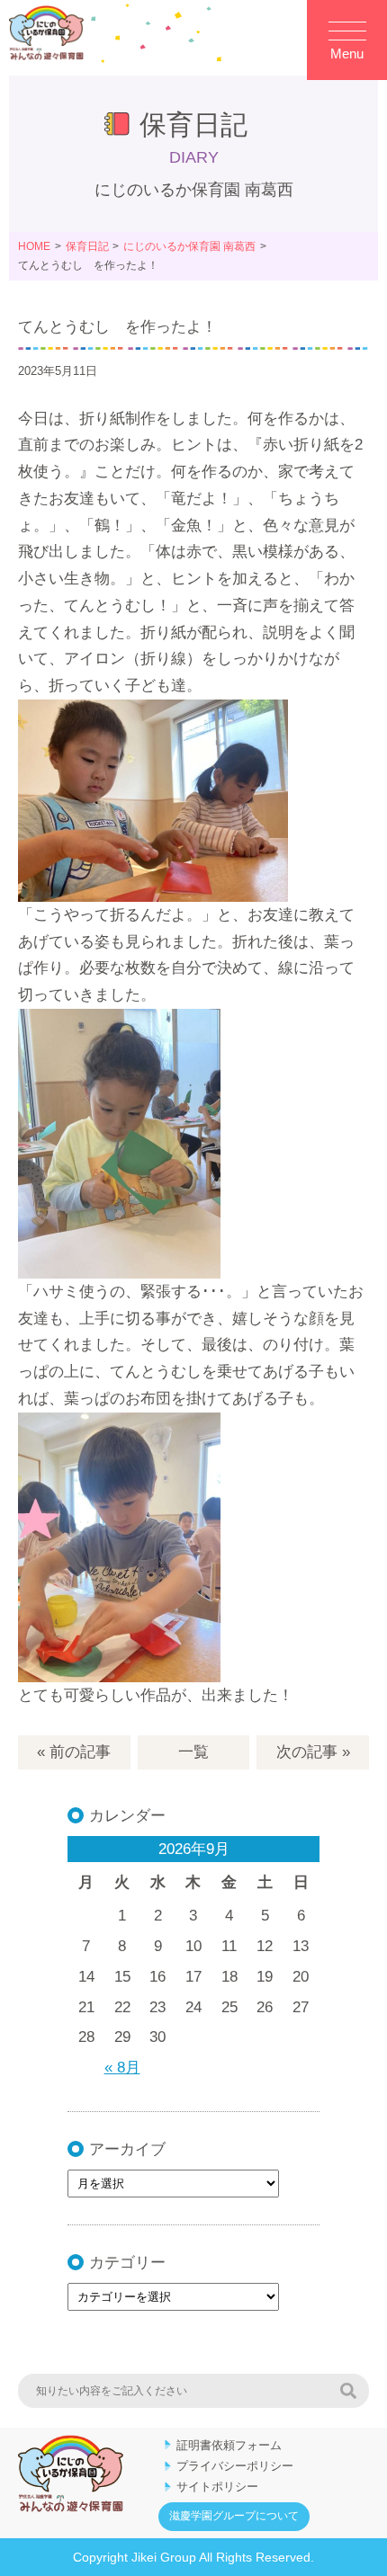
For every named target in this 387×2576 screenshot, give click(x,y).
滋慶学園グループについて (234, 2516)
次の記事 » (313, 1752)
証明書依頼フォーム (229, 2445)
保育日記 (87, 246)
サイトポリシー (217, 2487)
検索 (348, 2391)
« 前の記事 (74, 1752)
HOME (34, 246)
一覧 (193, 1752)
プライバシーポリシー (235, 2466)
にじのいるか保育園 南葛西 (189, 246)
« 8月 (122, 2068)
